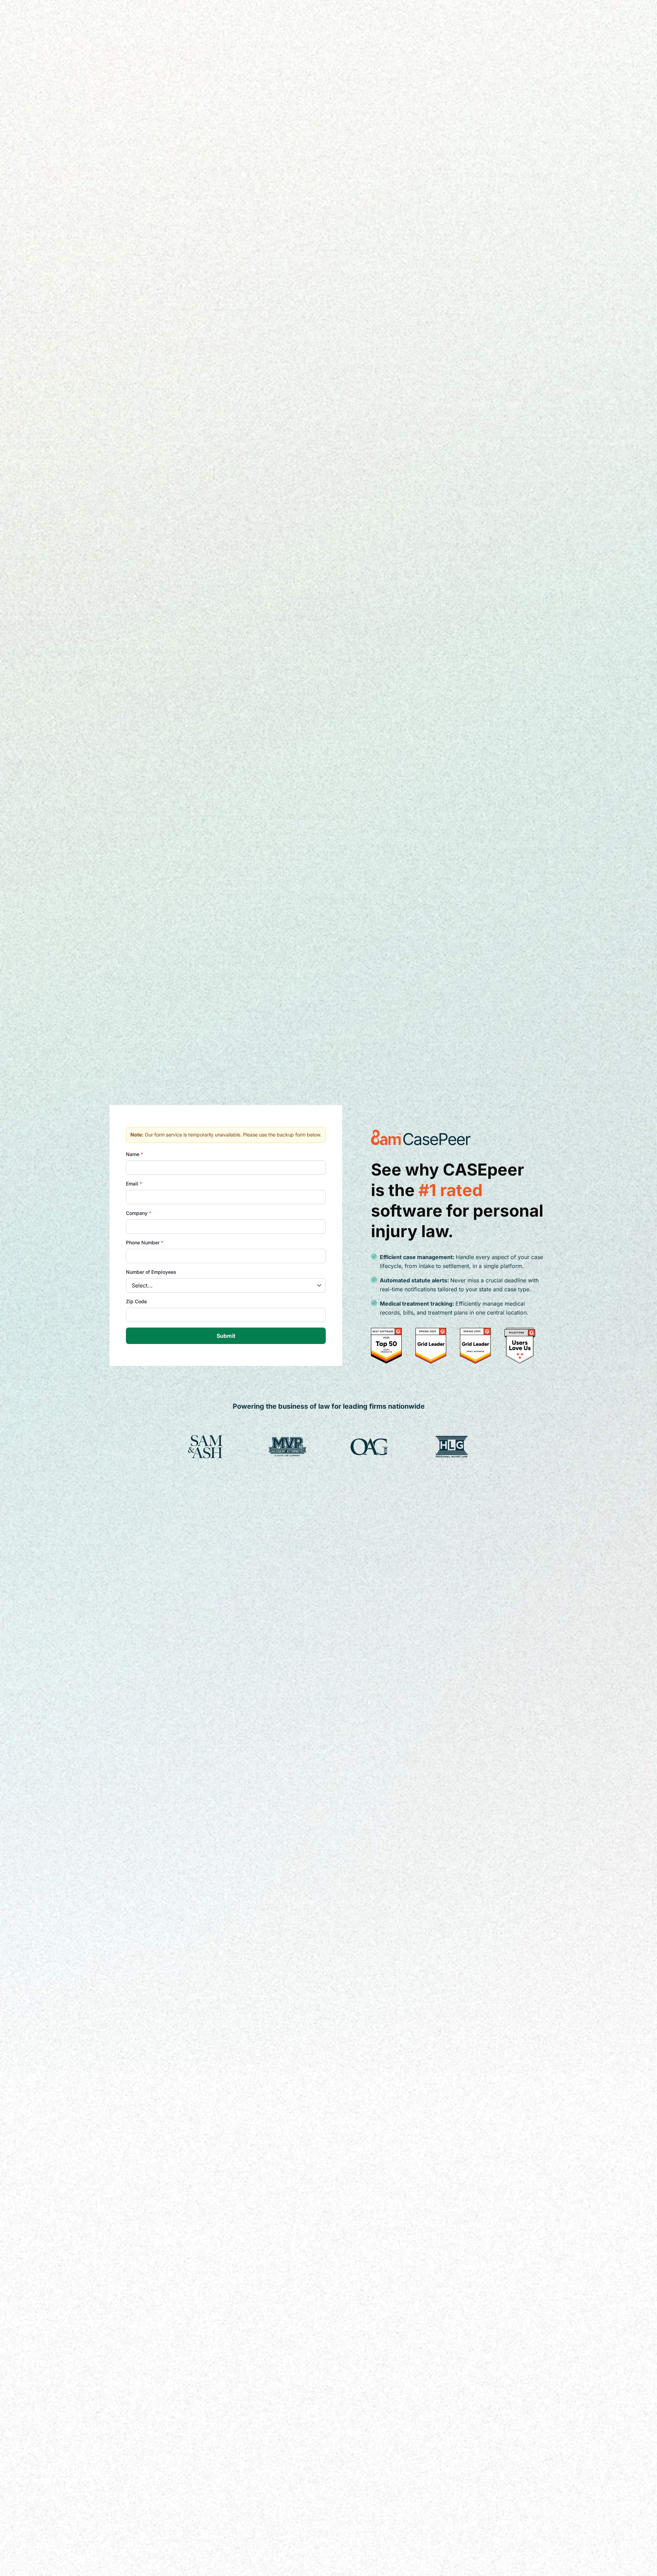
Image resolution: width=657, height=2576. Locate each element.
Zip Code (136, 1301)
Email (134, 1184)
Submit (226, 1336)
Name (134, 1154)
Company (139, 1213)
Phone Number (145, 1242)
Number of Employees (151, 1272)
